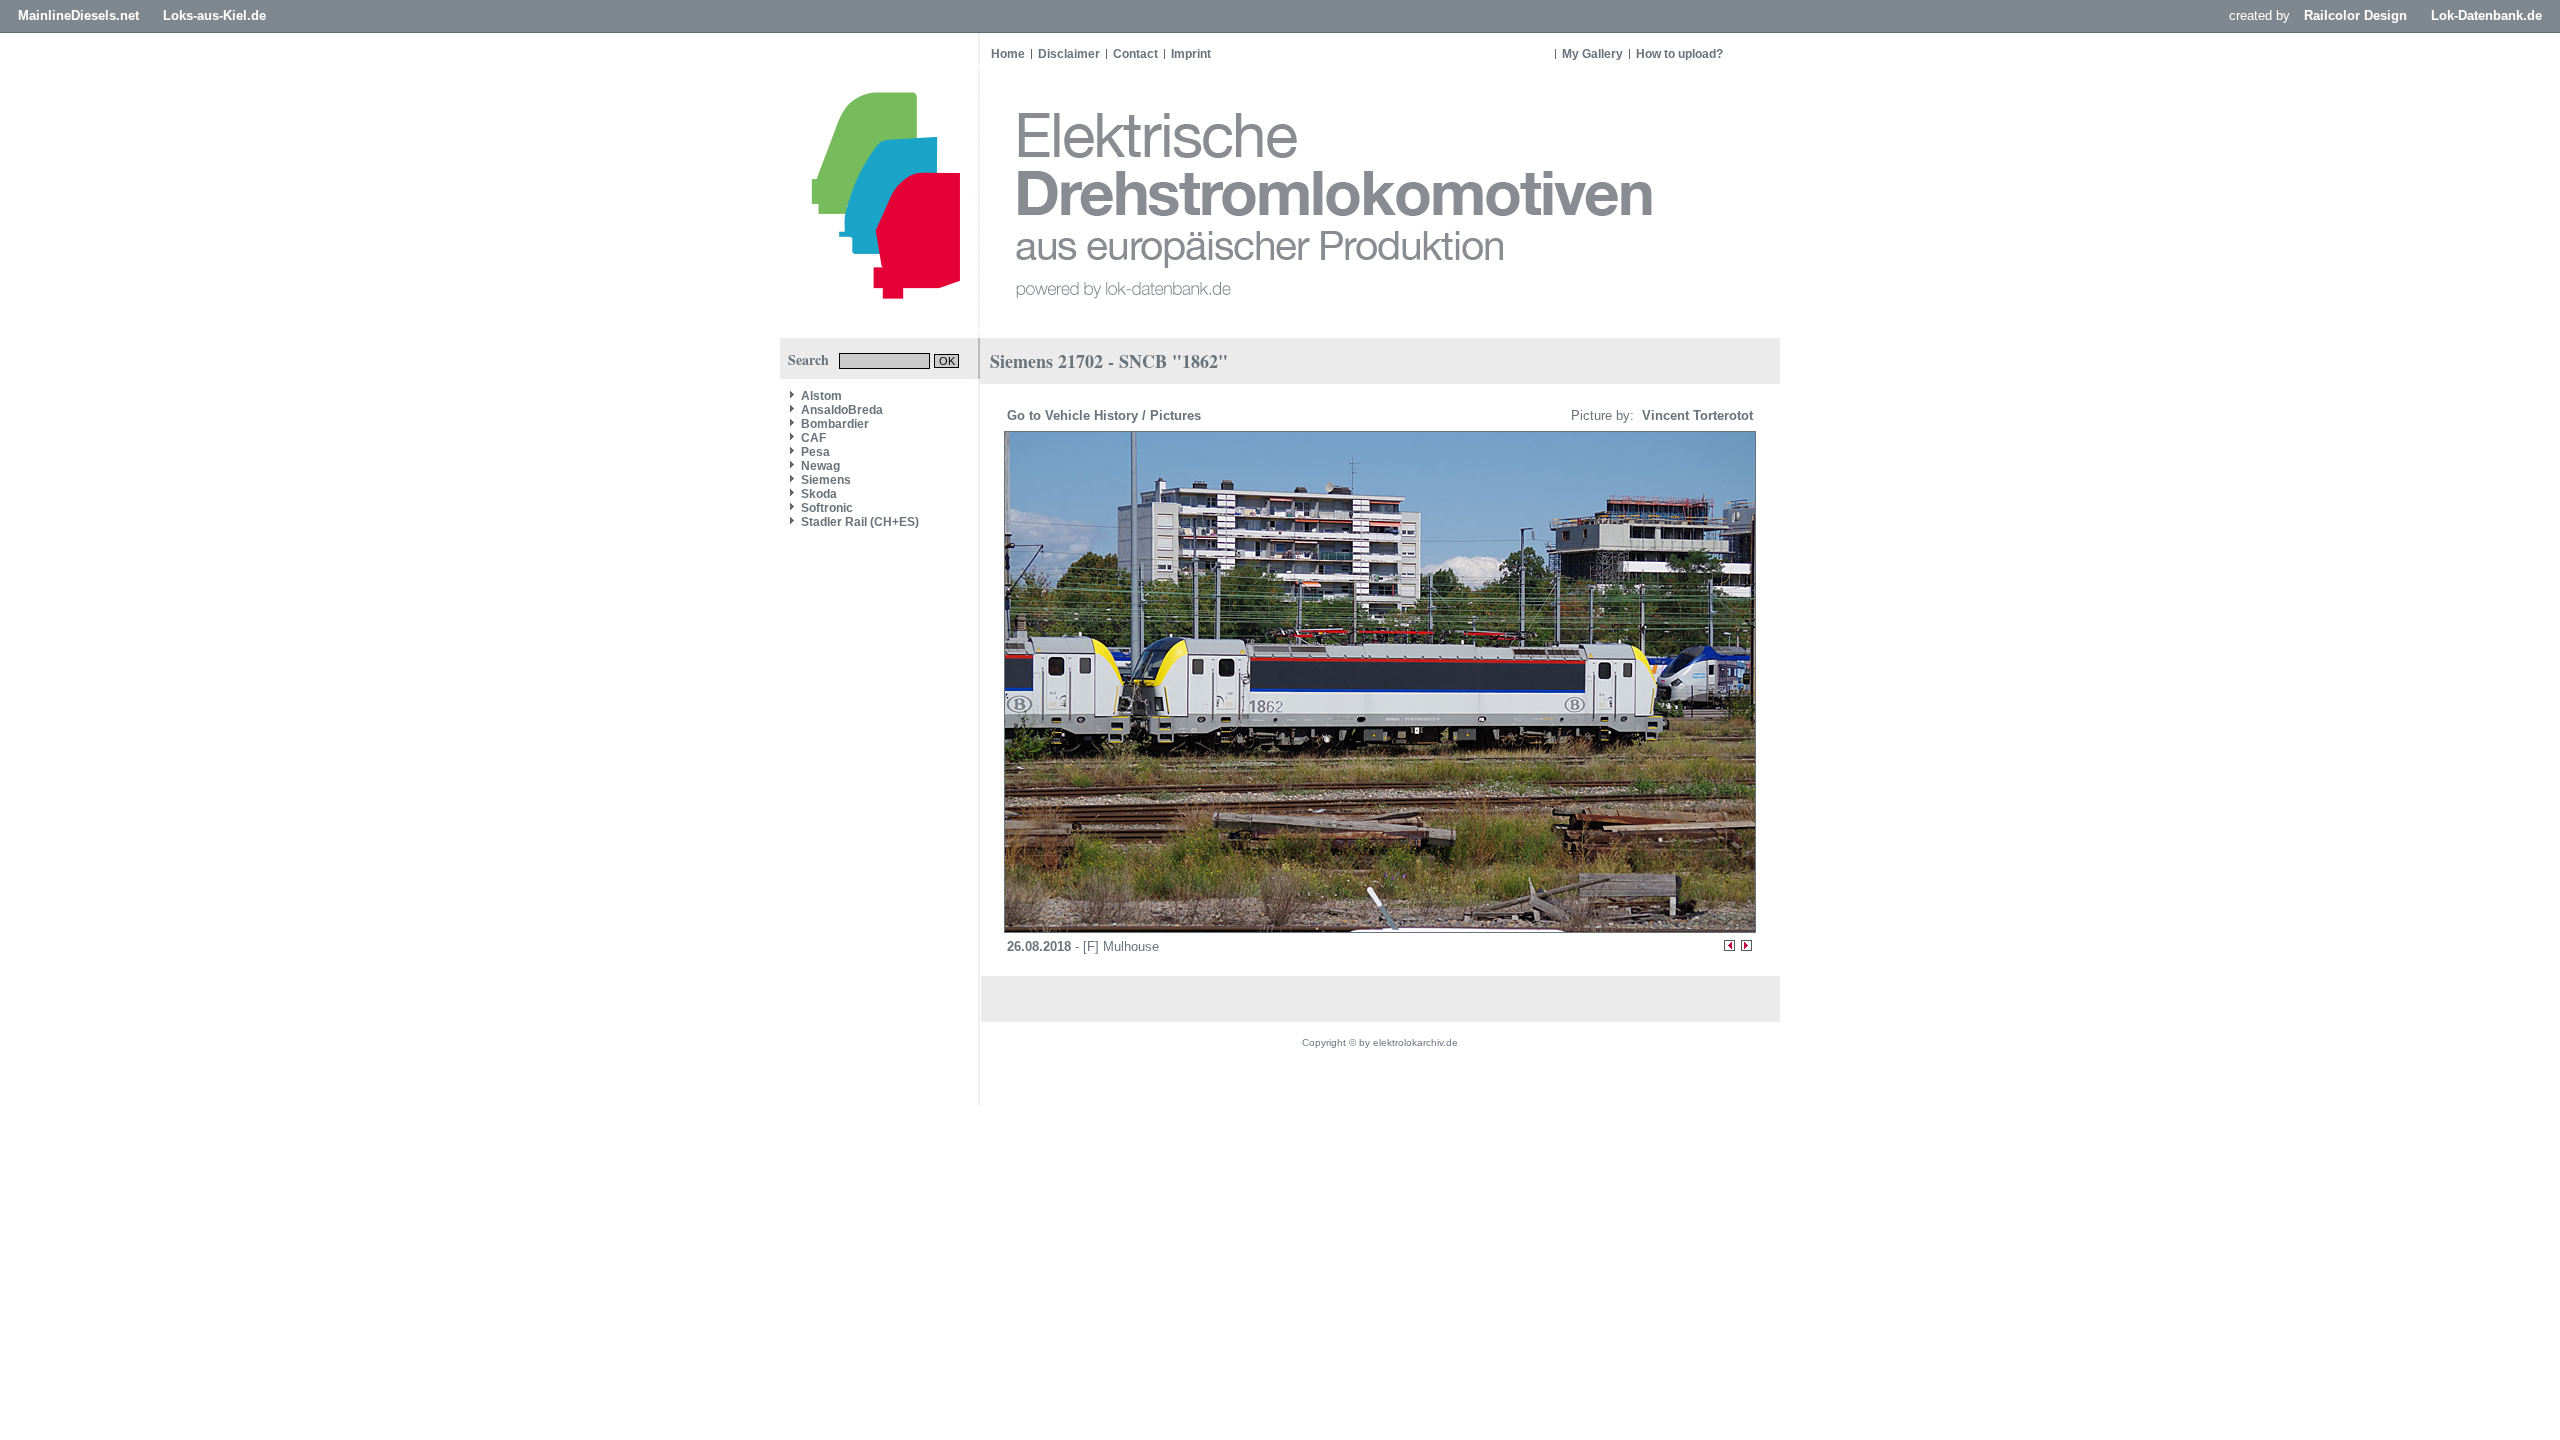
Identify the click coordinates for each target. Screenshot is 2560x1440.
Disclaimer (1069, 54)
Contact (1135, 54)
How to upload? (1679, 54)
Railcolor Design (2355, 15)
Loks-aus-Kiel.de (214, 15)
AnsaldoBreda (842, 410)
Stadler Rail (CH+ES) (860, 522)
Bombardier (835, 424)
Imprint (1191, 54)
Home (1008, 54)
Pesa (815, 452)
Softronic (827, 508)
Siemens (826, 480)
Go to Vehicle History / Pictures (1106, 415)
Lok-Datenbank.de (2486, 15)
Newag (820, 466)
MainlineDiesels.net (78, 15)
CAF (813, 438)
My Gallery (1592, 54)
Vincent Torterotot (1695, 415)
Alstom (821, 396)
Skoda (819, 494)
